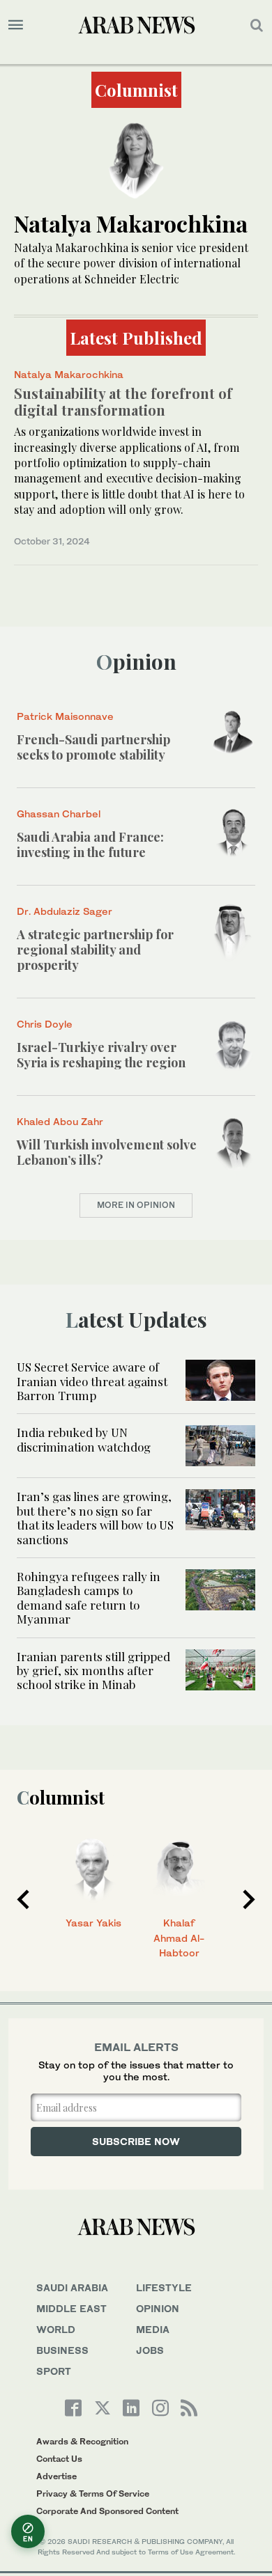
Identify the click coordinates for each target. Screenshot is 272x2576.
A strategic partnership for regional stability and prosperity (95, 949)
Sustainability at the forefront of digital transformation (123, 401)
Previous (23, 1899)
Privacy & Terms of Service (93, 2493)
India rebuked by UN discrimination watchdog (84, 1439)
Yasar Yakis (93, 1923)
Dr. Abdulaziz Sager (65, 911)
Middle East (71, 2308)
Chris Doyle (45, 1024)
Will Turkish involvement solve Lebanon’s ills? (107, 1152)
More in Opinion (136, 1205)
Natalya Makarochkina (69, 374)
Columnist (61, 1797)
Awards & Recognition (82, 2441)
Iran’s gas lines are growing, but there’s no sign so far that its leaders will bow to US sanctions (95, 1517)
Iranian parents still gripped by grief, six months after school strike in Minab (93, 1671)
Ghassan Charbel (59, 814)
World (56, 2329)
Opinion (136, 661)
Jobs (150, 2350)
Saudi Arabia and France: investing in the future (90, 845)
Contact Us (59, 2459)
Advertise (56, 2476)
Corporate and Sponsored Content (107, 2511)
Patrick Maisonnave (65, 716)
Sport (54, 2371)
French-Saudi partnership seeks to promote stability (93, 747)
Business (62, 2350)
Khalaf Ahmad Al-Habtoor (179, 1938)
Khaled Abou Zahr (60, 1121)
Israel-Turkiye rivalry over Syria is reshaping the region (101, 1055)
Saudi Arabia (72, 2287)
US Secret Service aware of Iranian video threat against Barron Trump (92, 1381)
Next (249, 1899)
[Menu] (16, 25)
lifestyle (164, 2287)
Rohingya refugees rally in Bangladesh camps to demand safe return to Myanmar (89, 1597)
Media (153, 2329)
